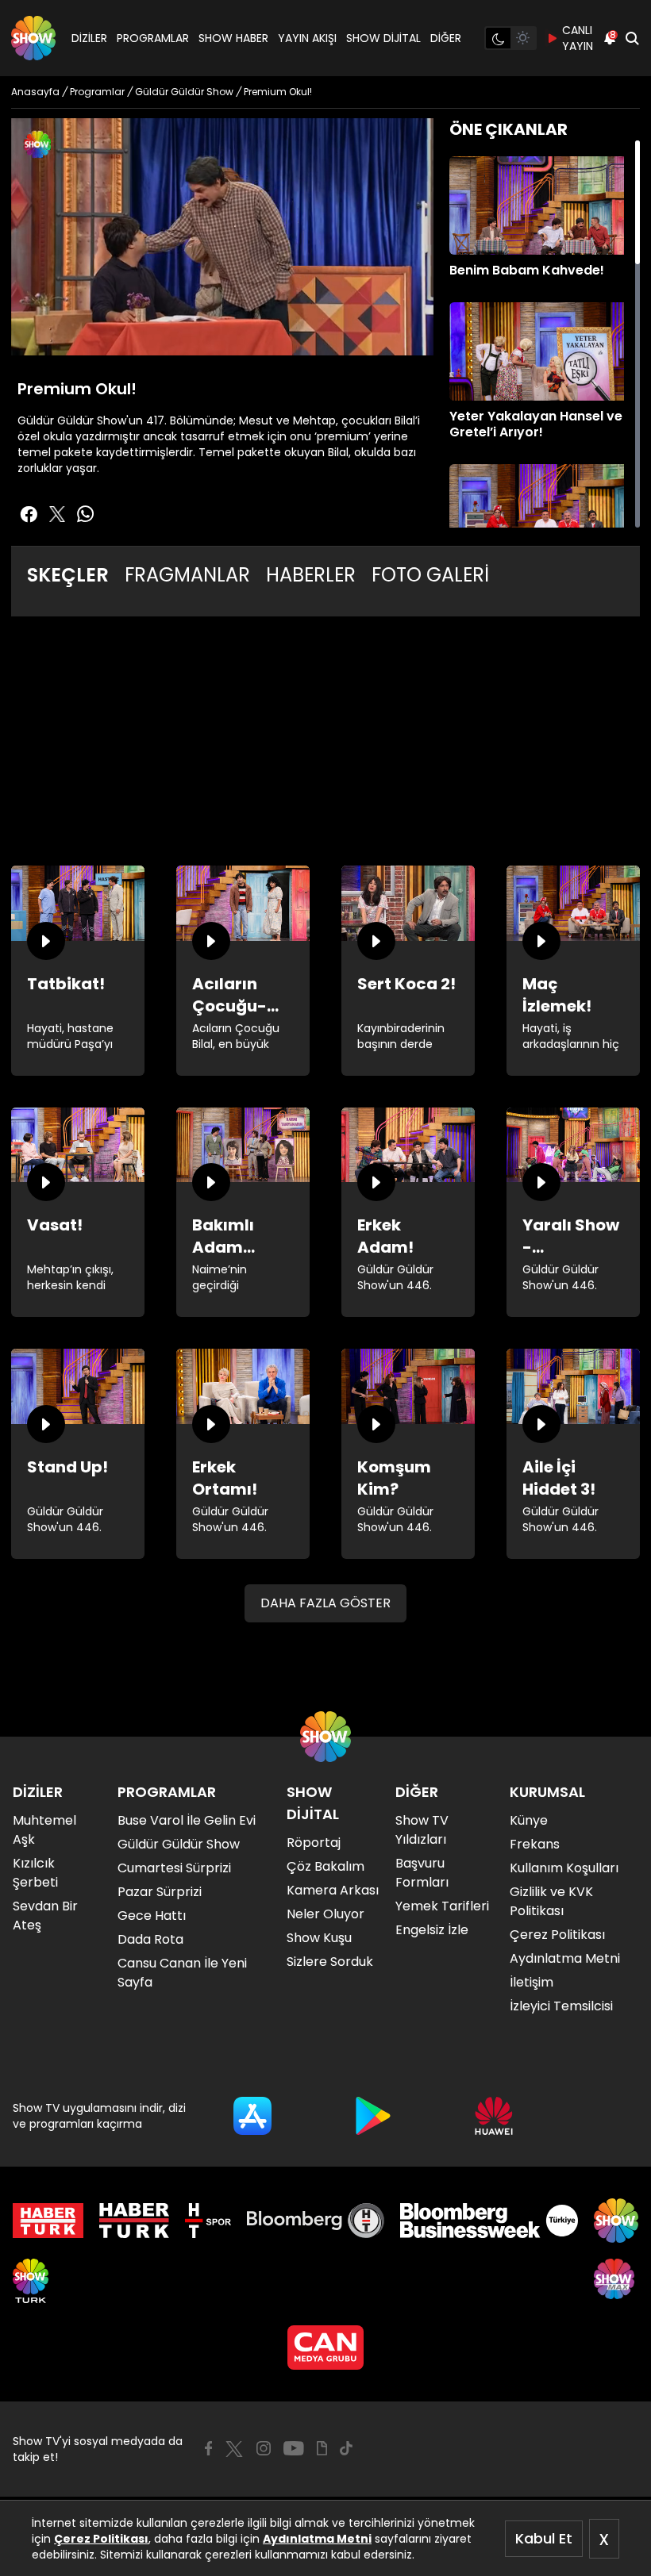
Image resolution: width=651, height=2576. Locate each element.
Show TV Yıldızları (422, 1830)
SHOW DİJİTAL (383, 38)
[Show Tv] (33, 38)
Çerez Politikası (101, 2539)
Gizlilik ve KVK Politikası (551, 1901)
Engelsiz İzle (432, 1930)
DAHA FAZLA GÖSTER (325, 1603)
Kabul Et (544, 2538)
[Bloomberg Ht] (316, 2221)
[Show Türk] (31, 2281)
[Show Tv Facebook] (208, 2448)
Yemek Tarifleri (442, 1906)
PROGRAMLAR (153, 38)
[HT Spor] (208, 2221)
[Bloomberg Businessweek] (489, 2221)
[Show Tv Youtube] (294, 2448)
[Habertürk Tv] (134, 2221)
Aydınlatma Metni (317, 2539)
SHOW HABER (233, 38)
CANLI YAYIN (578, 38)
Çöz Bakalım (325, 1866)
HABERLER (311, 575)
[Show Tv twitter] (57, 514)
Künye (529, 1820)
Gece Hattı (152, 1916)
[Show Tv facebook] (29, 514)
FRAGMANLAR (187, 575)
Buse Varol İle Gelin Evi (187, 1820)
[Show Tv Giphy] (322, 2448)
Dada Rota (150, 1939)
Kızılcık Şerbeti (35, 1873)
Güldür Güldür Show (179, 1844)
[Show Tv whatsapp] (86, 514)
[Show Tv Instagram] (264, 2448)
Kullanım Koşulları (564, 1868)
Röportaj (314, 1843)
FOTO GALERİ (430, 575)
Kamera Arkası (333, 1890)
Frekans (535, 1844)
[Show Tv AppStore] (252, 2116)
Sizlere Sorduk (330, 1962)
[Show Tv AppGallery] (494, 2116)
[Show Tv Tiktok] (346, 2448)
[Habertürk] (48, 2221)
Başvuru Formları (422, 1873)
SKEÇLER (68, 575)
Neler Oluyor (325, 1914)
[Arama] (632, 38)
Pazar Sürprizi (160, 1892)
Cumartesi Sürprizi (174, 1868)
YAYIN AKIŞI (307, 38)
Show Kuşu (319, 1938)
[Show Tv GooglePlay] (373, 2116)
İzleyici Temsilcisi (561, 2006)
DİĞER (446, 38)
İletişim (532, 1982)
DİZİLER (89, 38)
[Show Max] (616, 2281)
